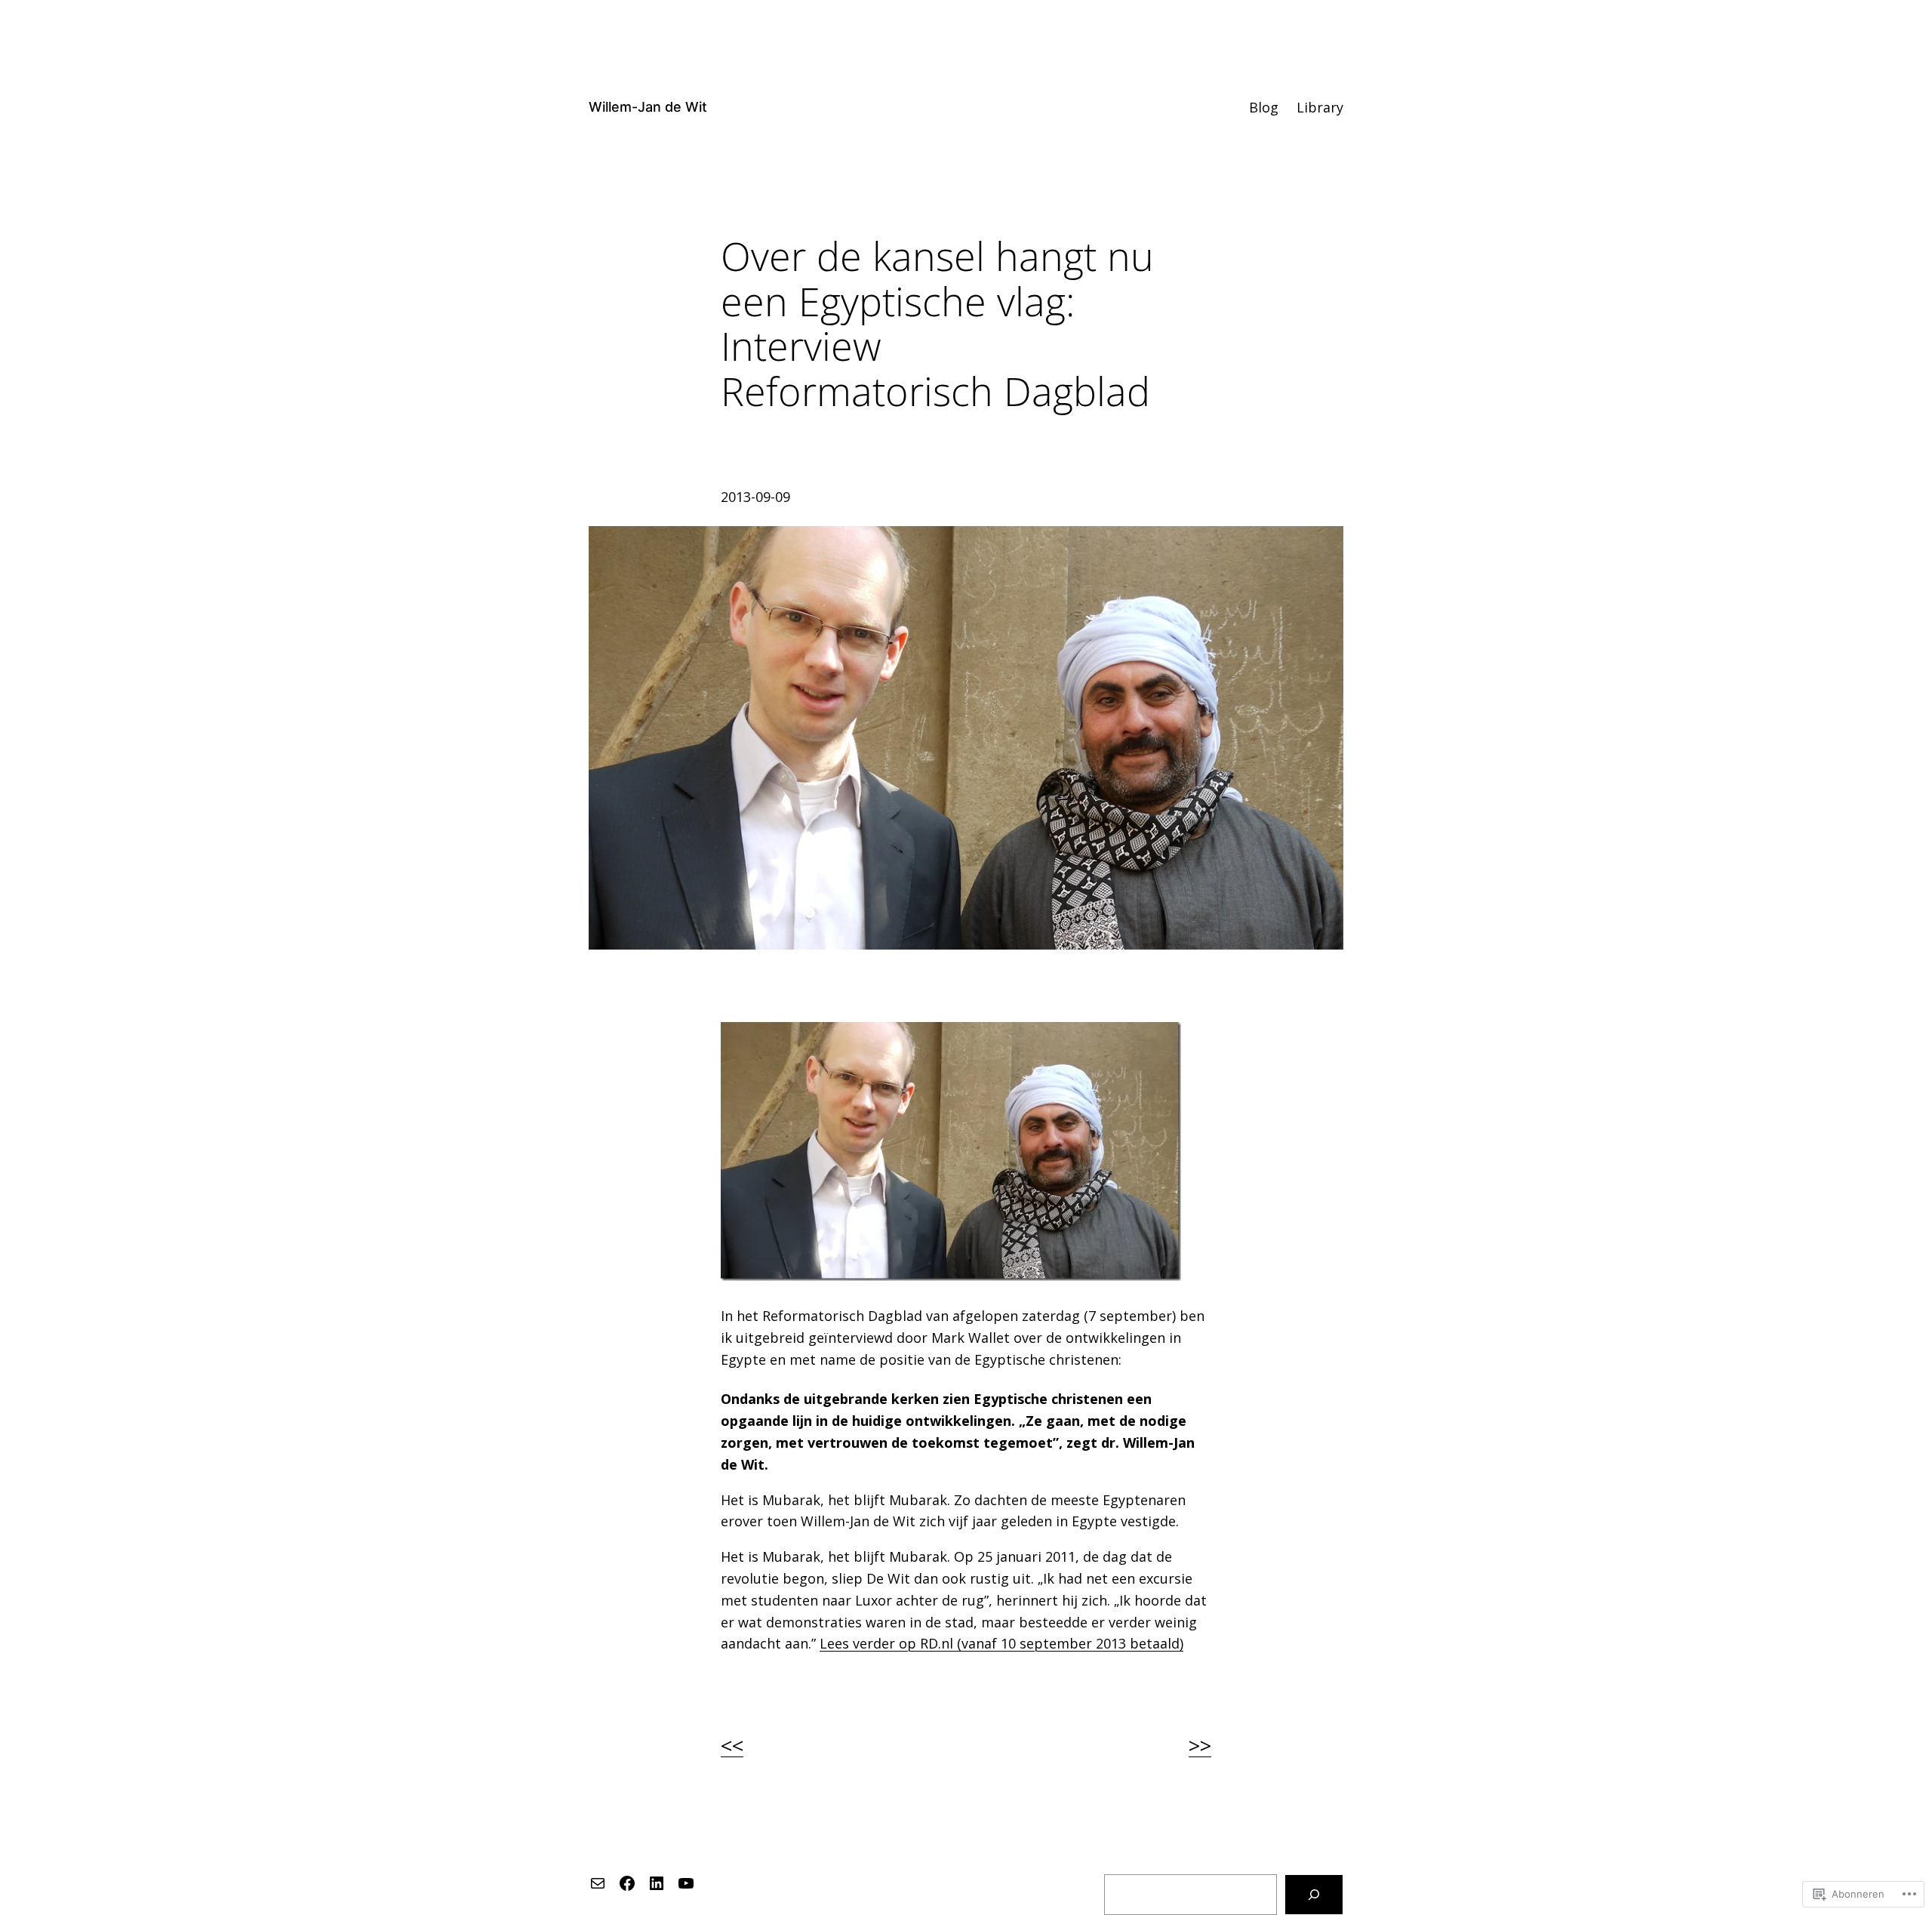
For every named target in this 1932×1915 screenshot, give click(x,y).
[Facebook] (627, 1883)
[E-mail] (598, 1883)
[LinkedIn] (657, 1883)
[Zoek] (1314, 1895)
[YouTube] (686, 1883)
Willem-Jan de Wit (648, 107)
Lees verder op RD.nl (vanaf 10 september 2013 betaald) (1001, 1643)
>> (1200, 1745)
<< (732, 1745)
